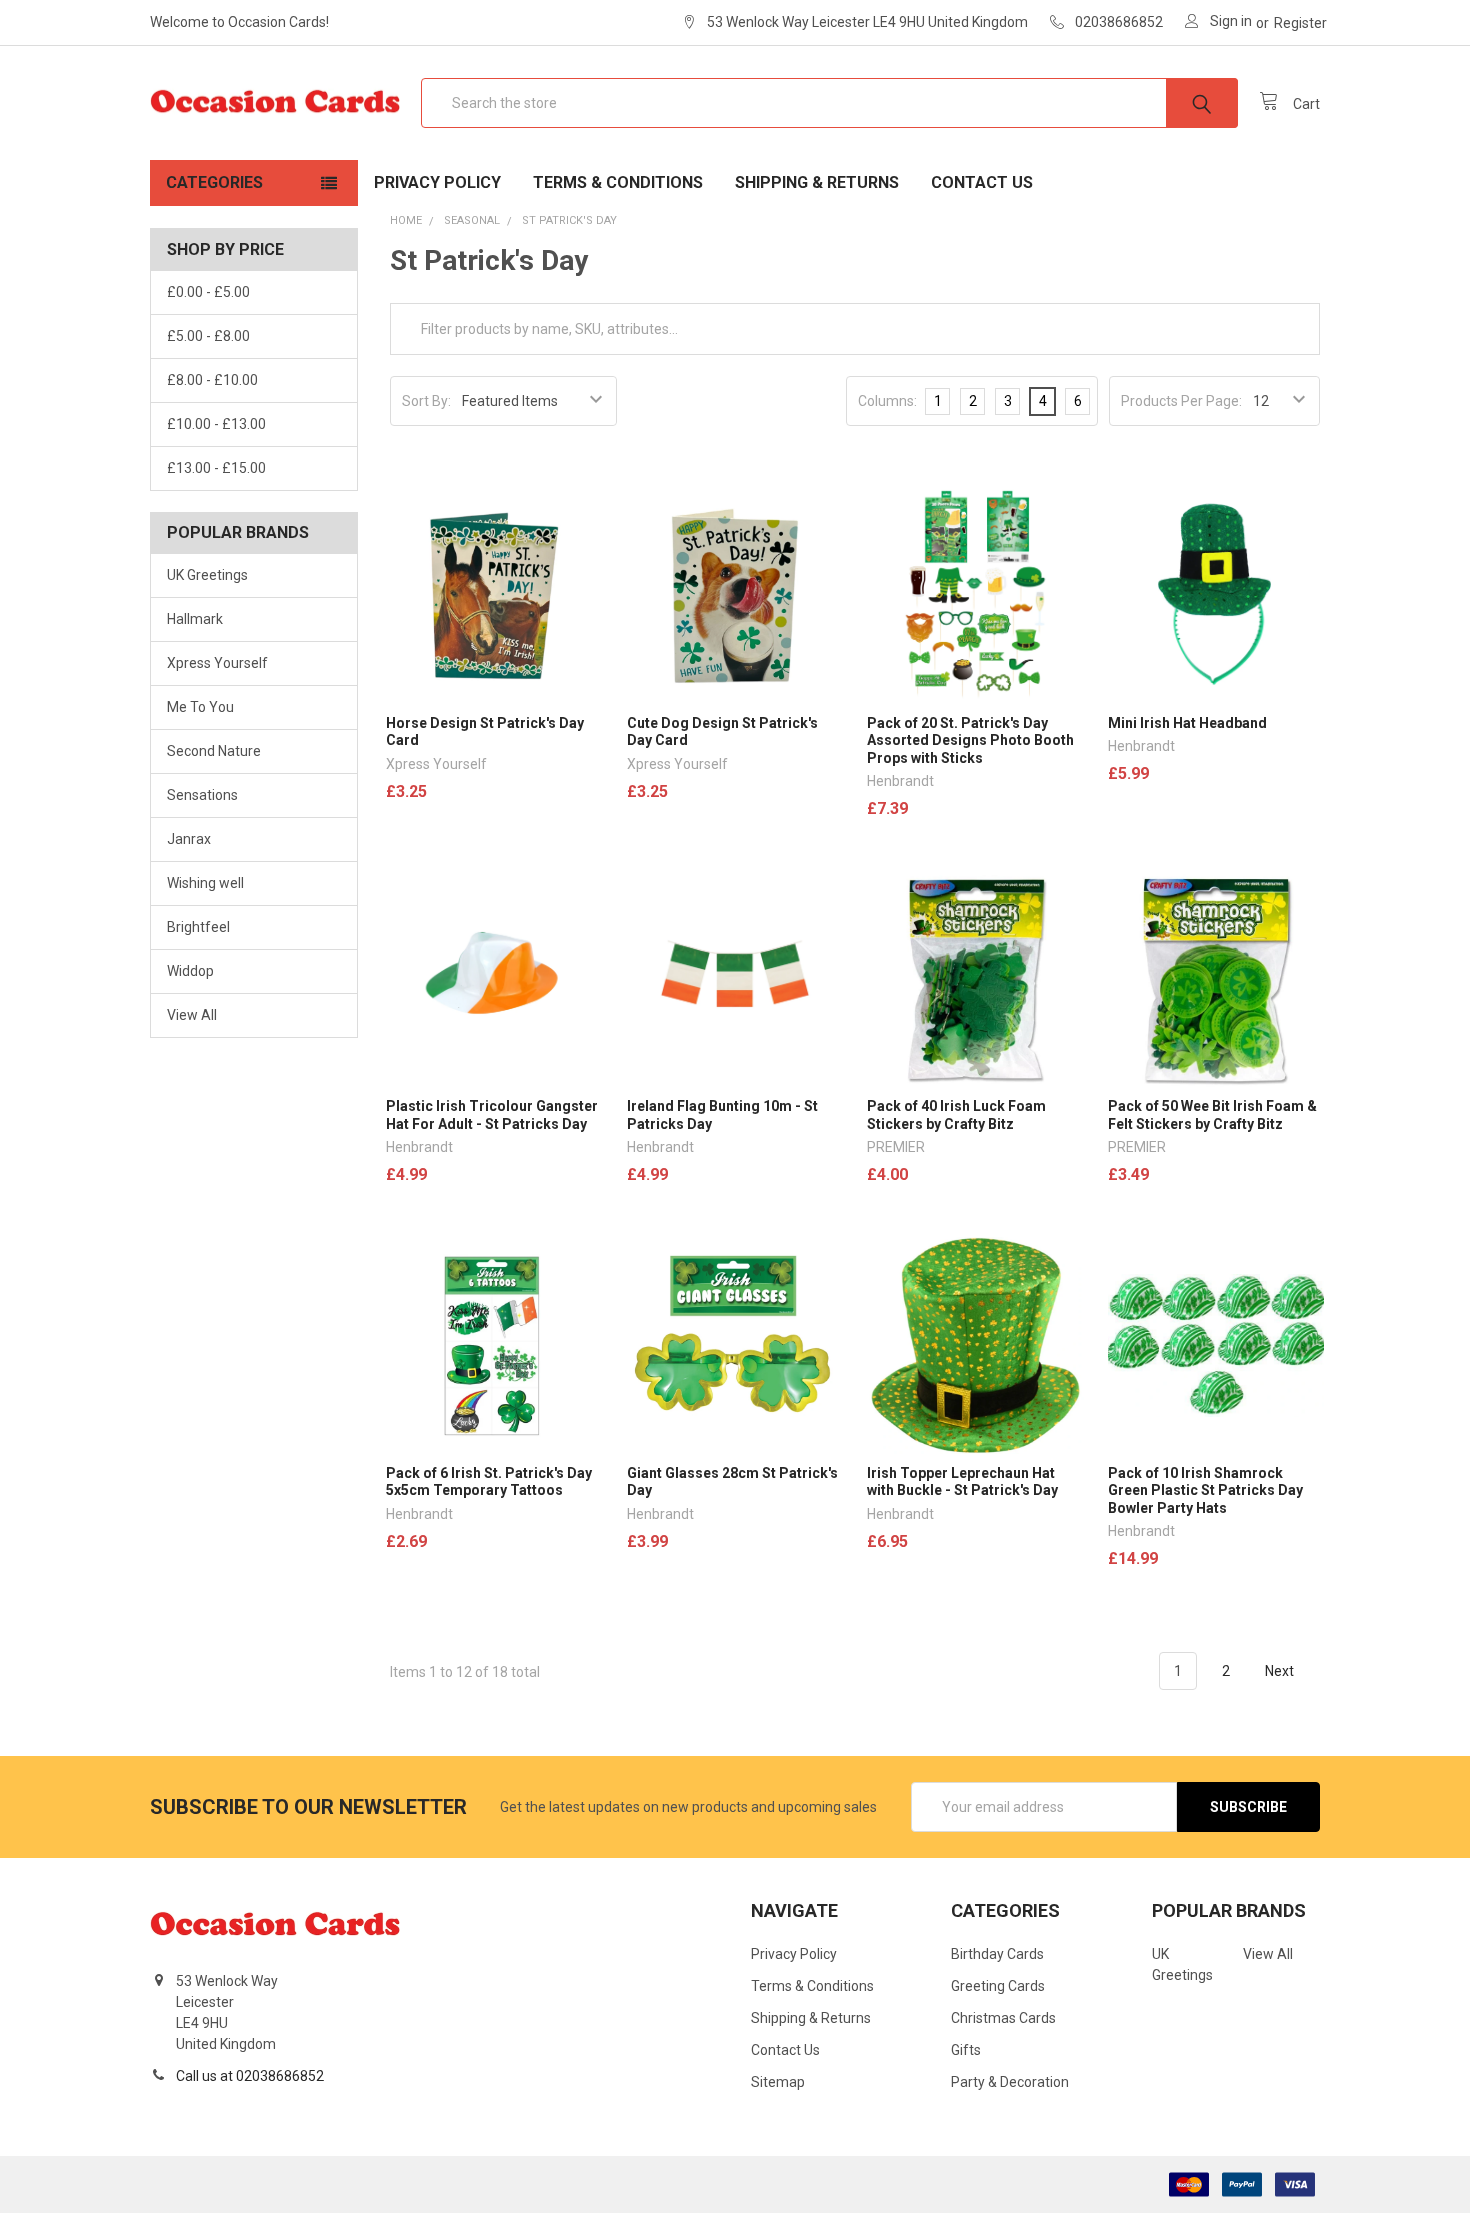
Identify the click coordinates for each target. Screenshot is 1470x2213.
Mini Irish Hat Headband (1187, 723)
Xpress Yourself (217, 663)
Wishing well (205, 883)
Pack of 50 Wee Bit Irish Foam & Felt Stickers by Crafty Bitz (1212, 1115)
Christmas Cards (1003, 2018)
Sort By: (426, 401)
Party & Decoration (1010, 2082)
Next (1281, 1671)
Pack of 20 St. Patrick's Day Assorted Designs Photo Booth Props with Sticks (970, 740)
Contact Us (982, 182)
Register (1300, 23)
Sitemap (778, 2082)
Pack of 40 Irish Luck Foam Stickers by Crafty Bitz (956, 1115)
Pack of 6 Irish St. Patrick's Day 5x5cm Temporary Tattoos (489, 1482)
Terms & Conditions (618, 182)
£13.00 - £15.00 (216, 468)
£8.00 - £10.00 (212, 380)
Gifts (966, 2050)
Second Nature (214, 751)
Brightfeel (198, 927)
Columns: (887, 401)
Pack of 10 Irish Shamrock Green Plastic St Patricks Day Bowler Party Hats (1205, 1490)
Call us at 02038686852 (250, 2076)
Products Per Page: (1181, 401)
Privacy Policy (437, 182)
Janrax (189, 839)
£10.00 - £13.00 (216, 424)
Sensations (202, 795)
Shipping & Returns (817, 182)
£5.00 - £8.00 (208, 336)
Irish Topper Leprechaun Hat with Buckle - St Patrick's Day (962, 1482)
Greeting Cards (998, 1986)
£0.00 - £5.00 (208, 292)
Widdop (190, 971)
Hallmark (195, 619)
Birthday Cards (997, 1954)
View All (192, 1015)
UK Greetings (207, 575)
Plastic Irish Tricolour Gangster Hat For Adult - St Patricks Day (492, 1115)
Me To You (200, 707)
